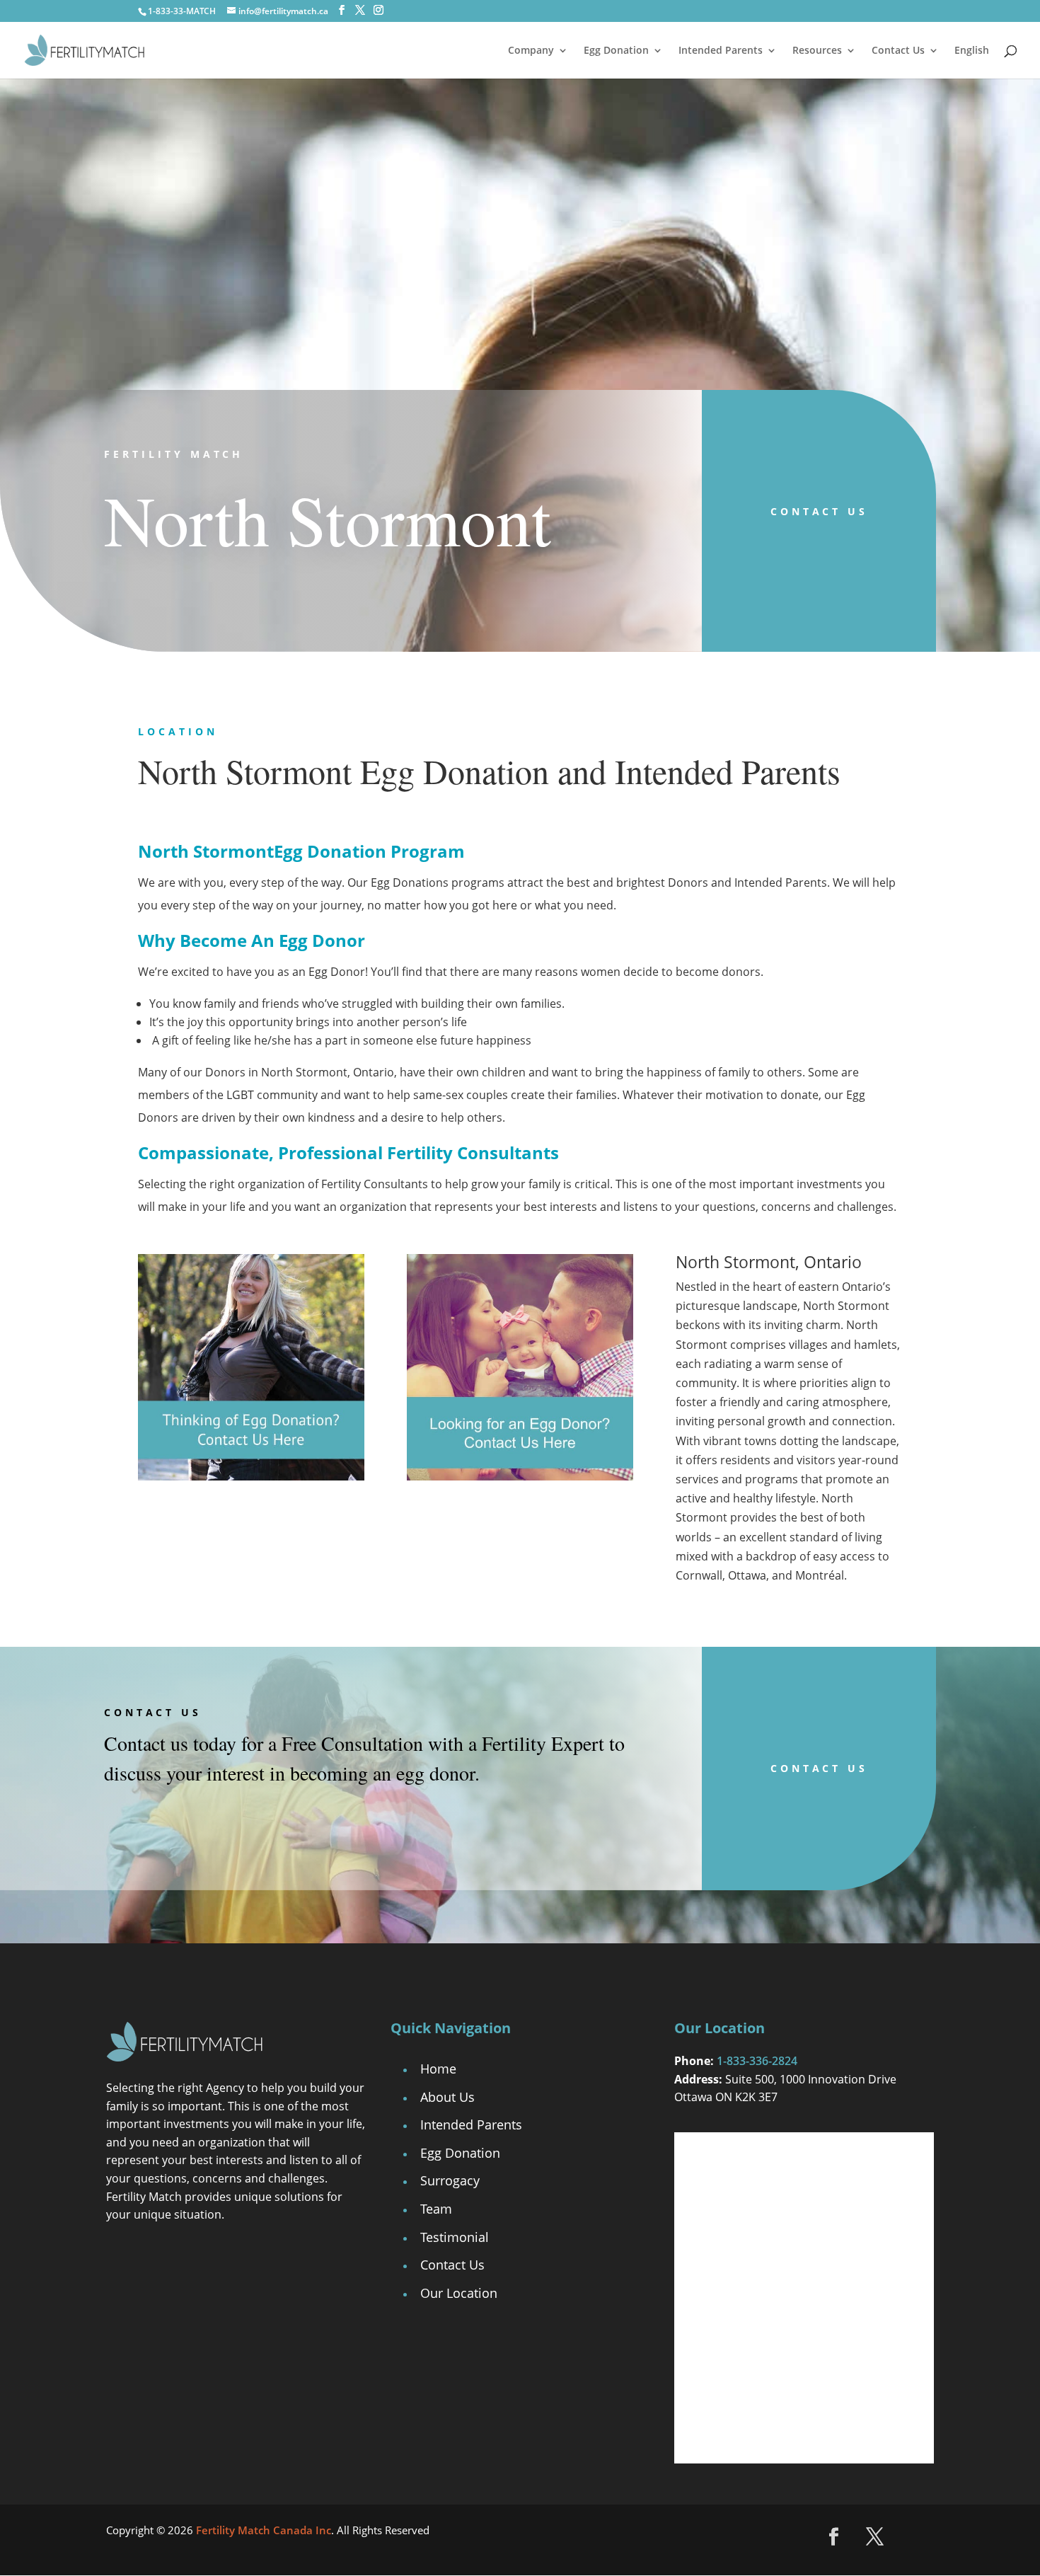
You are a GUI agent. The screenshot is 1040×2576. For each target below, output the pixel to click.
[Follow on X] (875, 2537)
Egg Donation (616, 51)
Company (531, 51)
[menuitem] (972, 62)
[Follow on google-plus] (916, 2537)
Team (436, 2209)
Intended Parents (721, 51)
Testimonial (455, 2237)
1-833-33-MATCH (182, 11)
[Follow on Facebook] (834, 2537)
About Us (447, 2097)
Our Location (459, 2293)
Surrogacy (450, 2180)
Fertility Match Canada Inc (264, 2530)
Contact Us (898, 51)
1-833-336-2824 (757, 2061)
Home (438, 2069)
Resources (817, 51)
